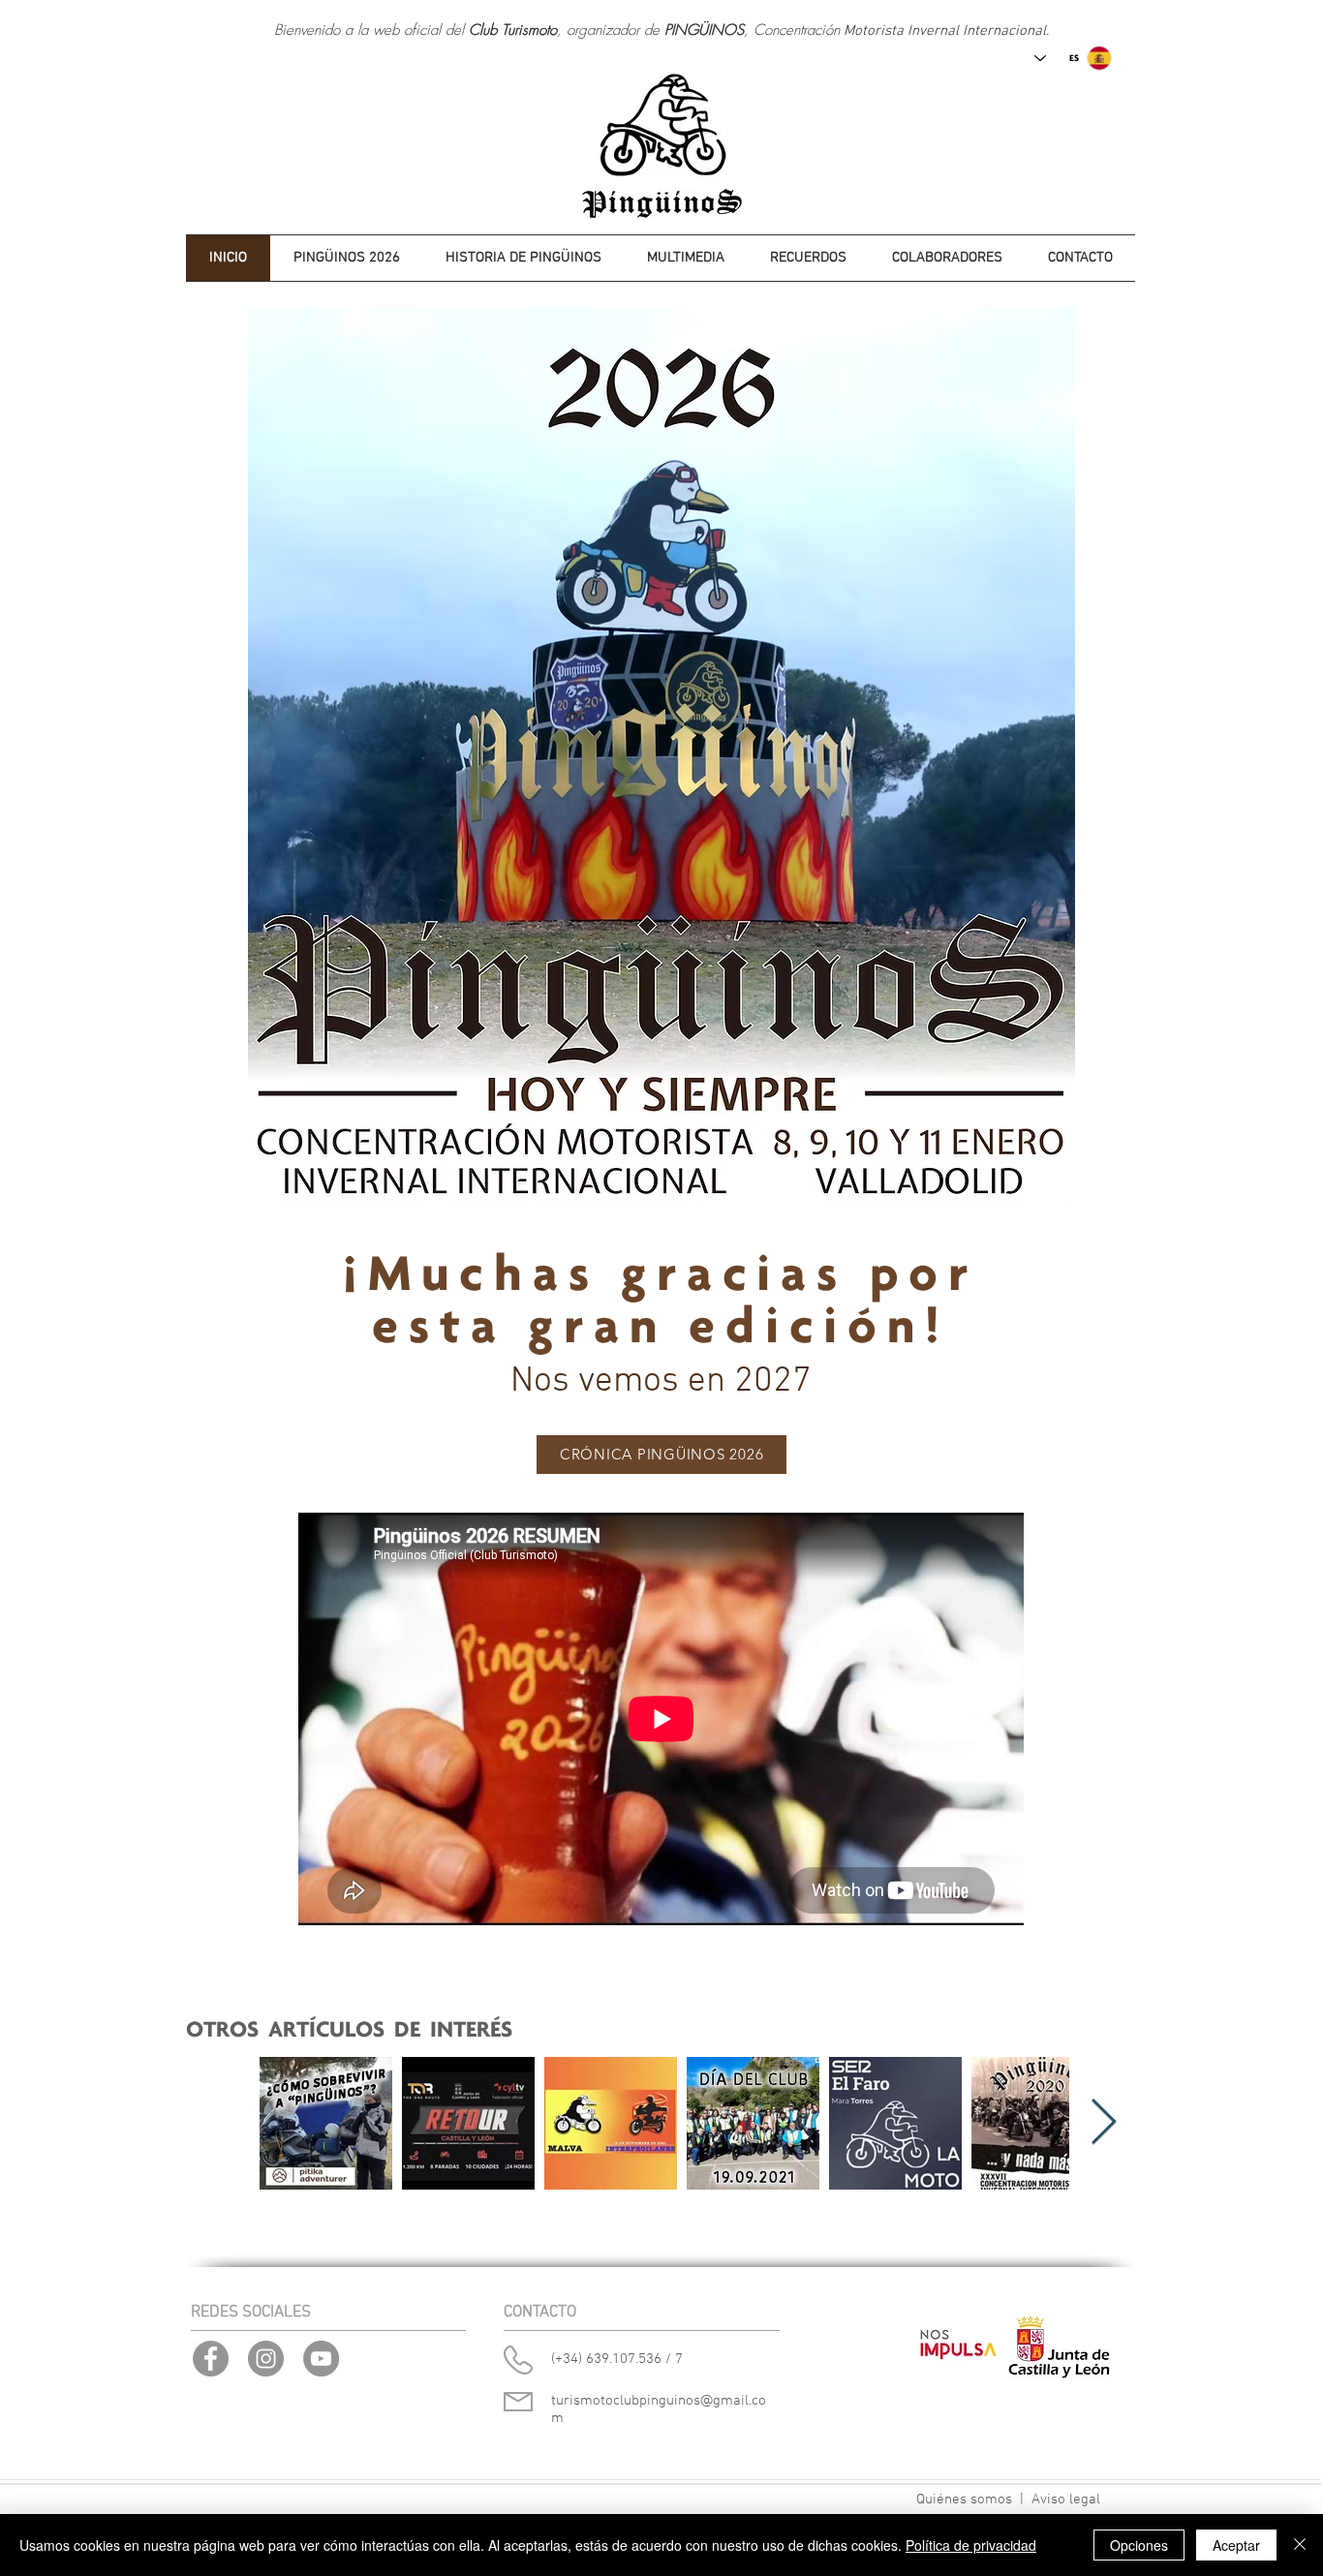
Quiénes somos (964, 2499)
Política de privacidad (971, 2545)
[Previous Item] (221, 2123)
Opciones (1139, 2545)
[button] (523, 258)
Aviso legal (1066, 2499)
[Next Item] (1103, 2123)
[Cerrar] (1300, 2545)
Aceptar (1236, 2545)
